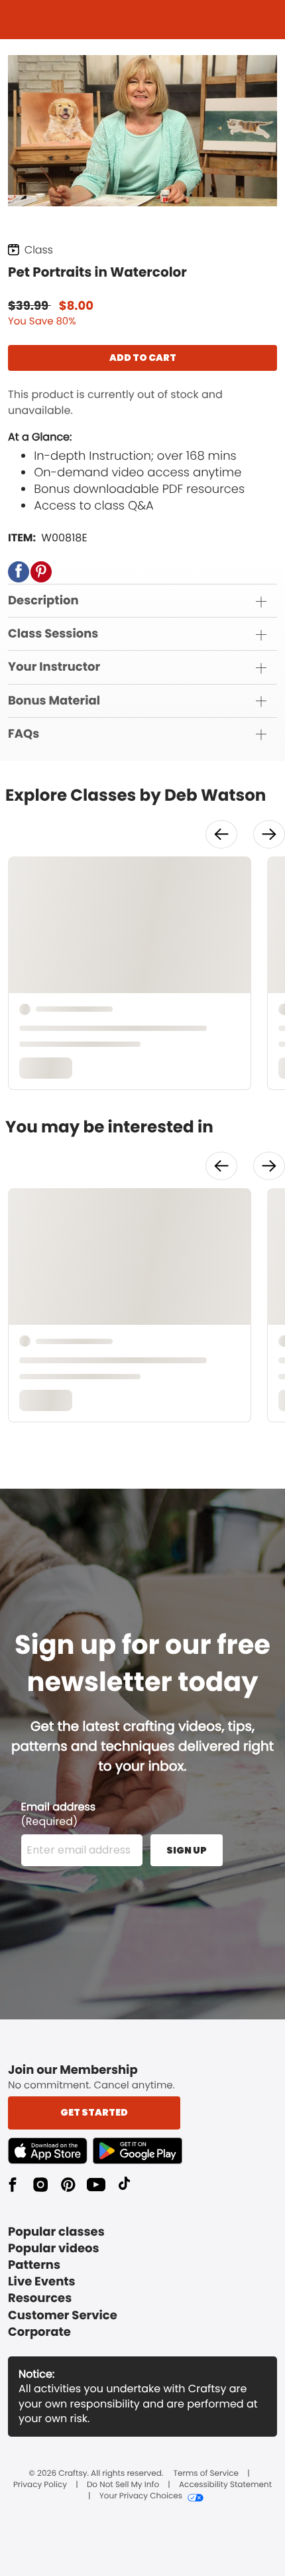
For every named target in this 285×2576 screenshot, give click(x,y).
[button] (19, 572)
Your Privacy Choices (141, 2496)
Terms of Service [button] (206, 2474)
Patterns (34, 2265)
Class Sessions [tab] (53, 634)
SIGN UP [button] (187, 1850)
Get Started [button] (94, 2112)
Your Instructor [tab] (54, 667)
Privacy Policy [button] (40, 2485)
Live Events (42, 2282)
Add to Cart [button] (143, 358)
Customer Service (63, 2316)
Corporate (39, 2332)
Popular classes (56, 2232)
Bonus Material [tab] (54, 701)
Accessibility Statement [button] (225, 2485)
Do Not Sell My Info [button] (123, 2485)
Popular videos (54, 2249)
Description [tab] (43, 601)
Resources (40, 2298)
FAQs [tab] (24, 734)
